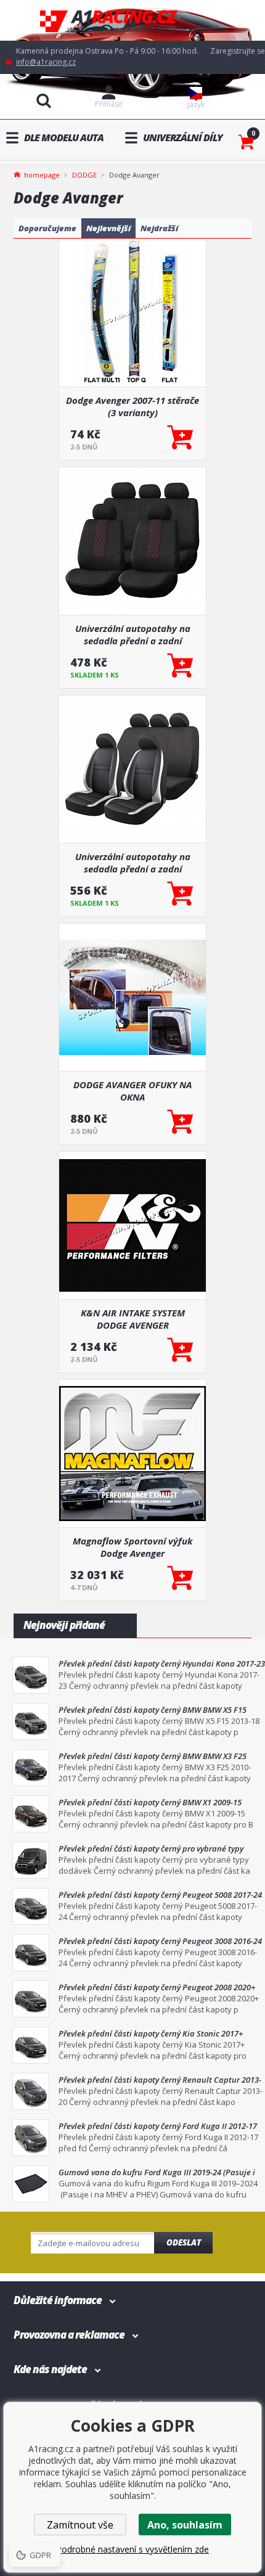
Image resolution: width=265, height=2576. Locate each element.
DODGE (84, 175)
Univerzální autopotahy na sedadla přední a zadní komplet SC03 (133, 634)
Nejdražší (159, 228)
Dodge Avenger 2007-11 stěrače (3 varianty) (132, 406)
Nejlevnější (108, 228)
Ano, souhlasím (185, 2525)
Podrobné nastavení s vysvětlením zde (132, 2549)
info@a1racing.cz (46, 62)
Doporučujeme (47, 228)
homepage (42, 174)
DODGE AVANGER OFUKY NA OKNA (132, 1091)
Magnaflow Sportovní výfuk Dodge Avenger (133, 1547)
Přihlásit (109, 104)
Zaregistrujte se (238, 51)
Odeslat (184, 2242)
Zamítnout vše (80, 2525)
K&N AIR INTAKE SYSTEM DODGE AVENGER (133, 1319)
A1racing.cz (132, 21)
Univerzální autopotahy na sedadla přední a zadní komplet (133, 863)
